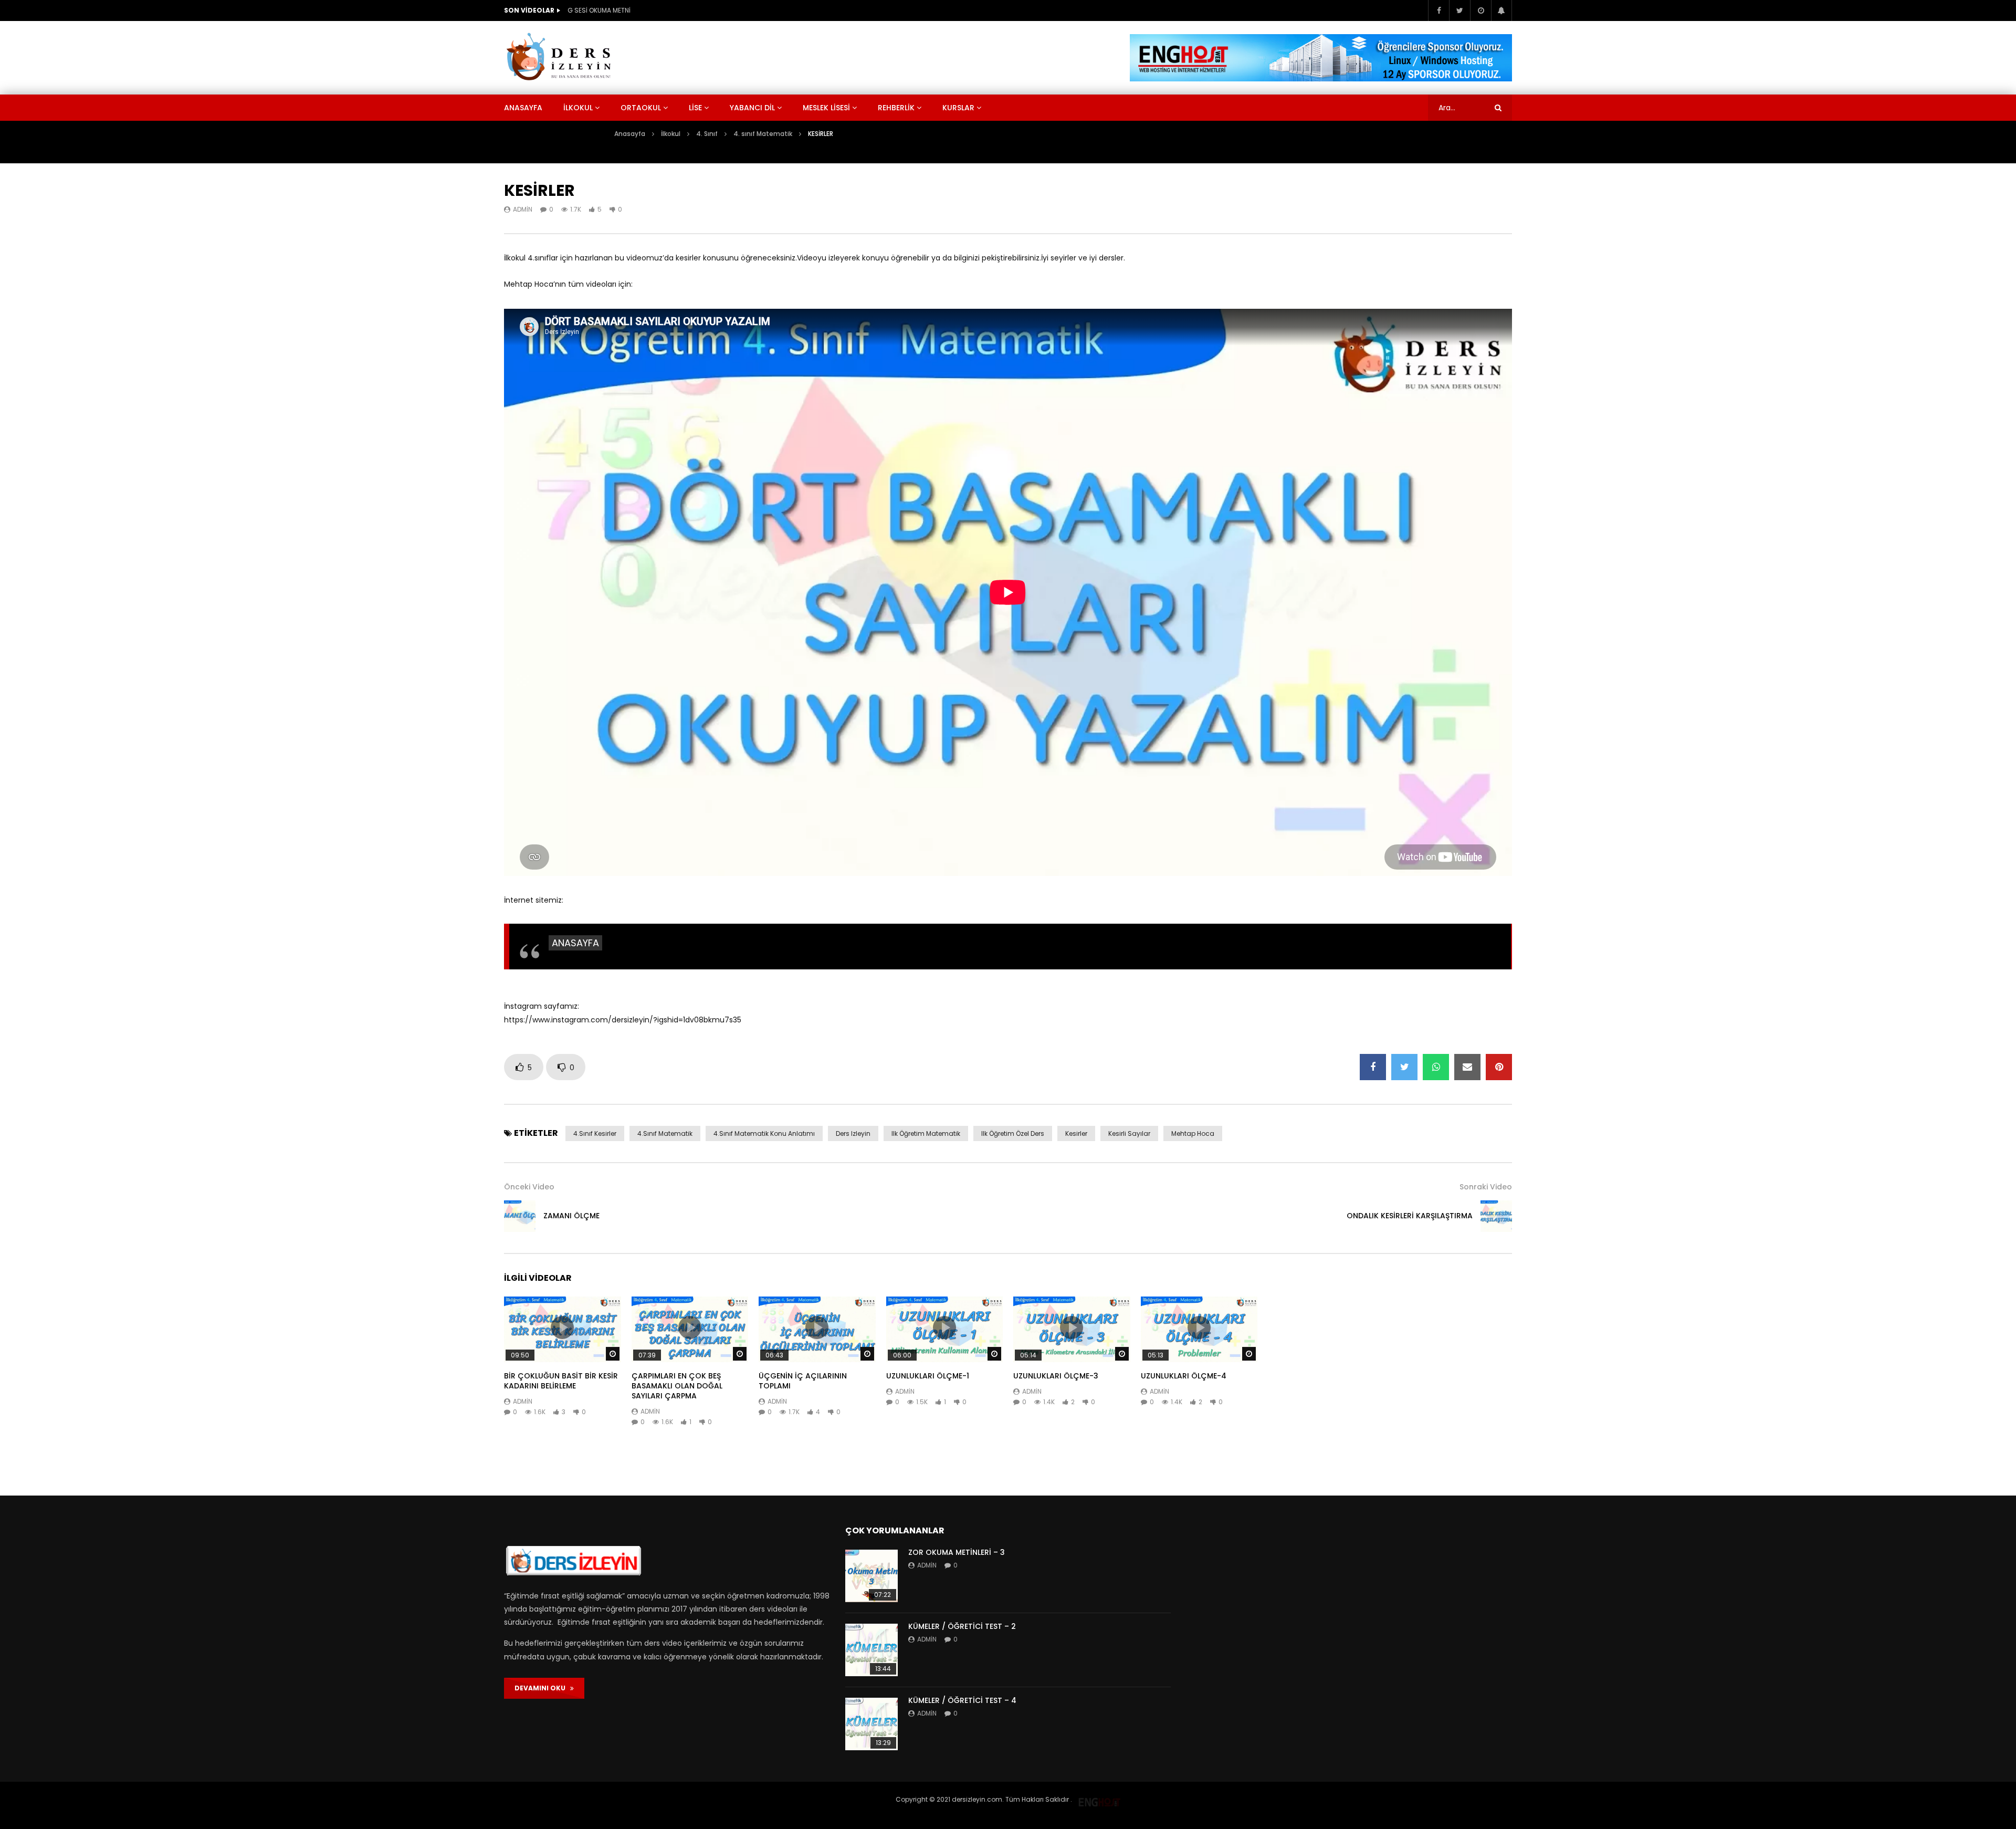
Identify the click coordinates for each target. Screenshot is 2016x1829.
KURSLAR (958, 108)
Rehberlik (896, 108)
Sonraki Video (1486, 1187)
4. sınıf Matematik (763, 134)
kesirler (1076, 1133)
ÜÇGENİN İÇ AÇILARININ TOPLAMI (803, 1381)
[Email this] (1467, 1067)
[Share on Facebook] (1373, 1067)
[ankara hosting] (1099, 1799)
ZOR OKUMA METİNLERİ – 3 (957, 1552)
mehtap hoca (1193, 1133)
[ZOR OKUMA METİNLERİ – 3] (871, 1576)
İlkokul (578, 108)
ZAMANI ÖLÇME (571, 1216)
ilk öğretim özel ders (1013, 1133)
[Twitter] (1459, 11)
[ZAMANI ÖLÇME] (520, 1216)
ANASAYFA (575, 943)
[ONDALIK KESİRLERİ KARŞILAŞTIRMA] (1496, 1216)
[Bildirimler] (1501, 11)
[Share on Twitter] (1404, 1067)
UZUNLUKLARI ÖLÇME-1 (928, 1376)
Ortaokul (641, 108)
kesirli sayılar (1129, 1133)
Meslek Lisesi (826, 108)
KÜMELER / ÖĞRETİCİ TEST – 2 (962, 1626)
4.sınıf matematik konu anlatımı (764, 1133)
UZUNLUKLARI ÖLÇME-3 (1056, 1376)
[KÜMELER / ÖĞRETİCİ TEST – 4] (871, 1724)
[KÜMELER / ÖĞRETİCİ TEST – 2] (871, 1650)
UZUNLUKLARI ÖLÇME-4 (1184, 1376)
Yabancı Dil (752, 108)
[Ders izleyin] (561, 58)
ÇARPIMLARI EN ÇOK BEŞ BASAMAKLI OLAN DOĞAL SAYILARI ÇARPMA (677, 1386)
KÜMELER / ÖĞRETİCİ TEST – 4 (962, 1700)
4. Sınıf (707, 134)
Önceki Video (529, 1187)
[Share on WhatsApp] (1436, 1067)
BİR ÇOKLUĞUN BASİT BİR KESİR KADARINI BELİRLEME (561, 1381)
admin (523, 209)
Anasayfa (523, 108)
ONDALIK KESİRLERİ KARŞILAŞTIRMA (1410, 1216)
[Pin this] (1499, 1067)
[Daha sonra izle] (1480, 11)
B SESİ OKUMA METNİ (598, 10)
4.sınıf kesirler (595, 1133)
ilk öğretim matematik (926, 1133)
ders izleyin (853, 1133)
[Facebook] (1438, 11)
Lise (695, 108)
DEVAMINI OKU (542, 1688)
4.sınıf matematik (665, 1133)
